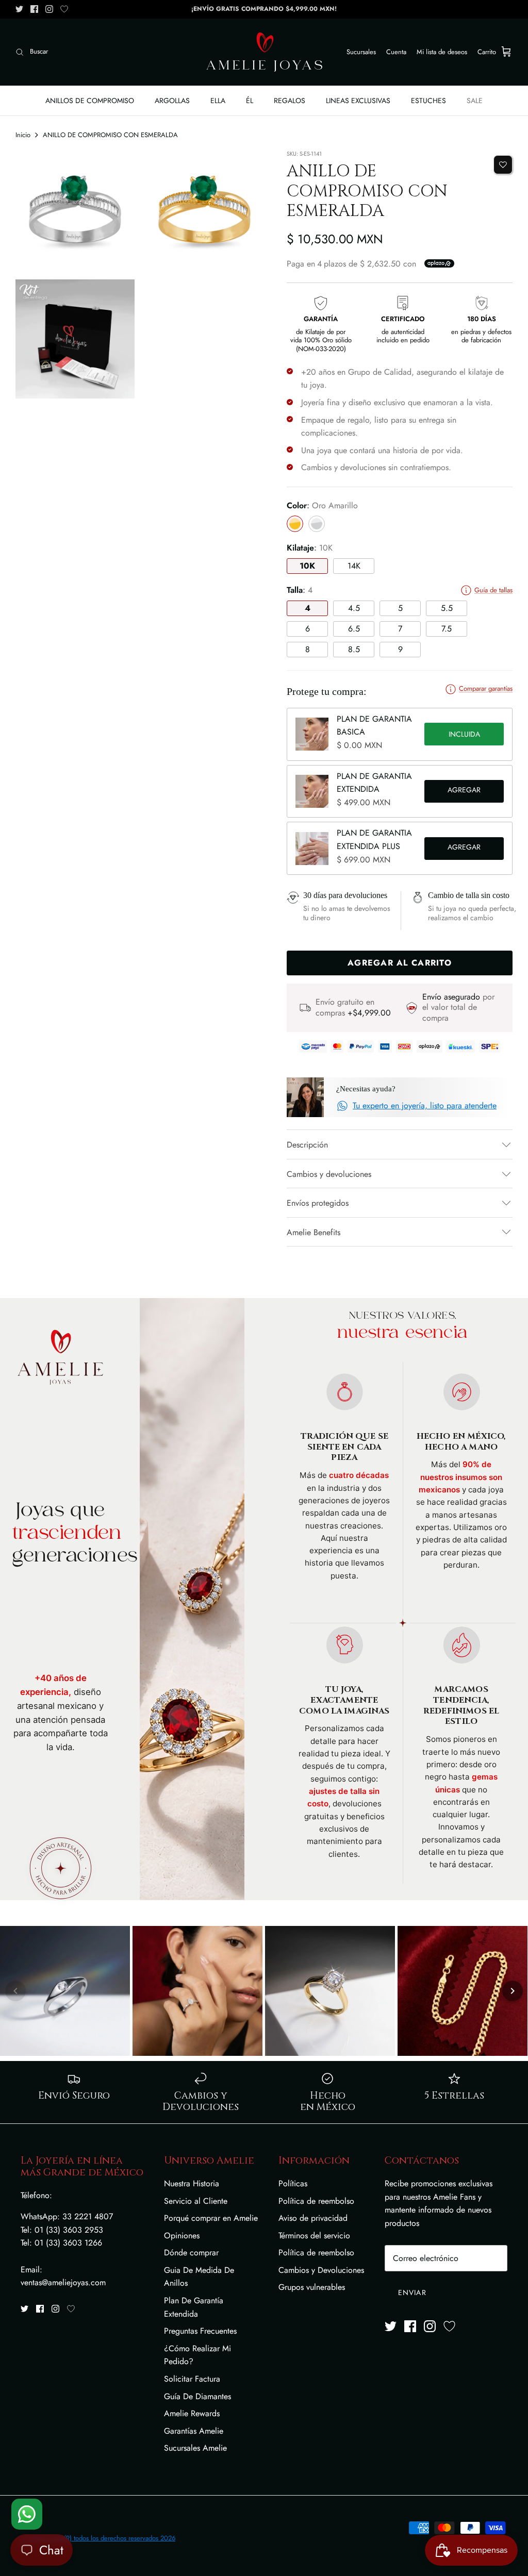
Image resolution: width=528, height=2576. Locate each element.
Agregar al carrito (464, 791)
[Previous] (15, 1991)
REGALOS (290, 101)
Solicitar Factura (192, 2379)
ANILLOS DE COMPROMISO (90, 101)
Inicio (23, 135)
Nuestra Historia (192, 2183)
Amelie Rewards (192, 2413)
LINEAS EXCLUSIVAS (358, 101)
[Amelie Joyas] (264, 52)
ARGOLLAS (172, 101)
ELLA (218, 101)
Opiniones (182, 2236)
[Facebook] (34, 9)
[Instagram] (49, 9)
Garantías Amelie (194, 2431)
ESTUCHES (428, 101)
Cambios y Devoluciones (321, 2270)
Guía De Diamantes (197, 2396)
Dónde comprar (191, 2253)
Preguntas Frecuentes (200, 2331)
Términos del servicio (314, 2236)
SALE (475, 101)
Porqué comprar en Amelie (211, 2218)
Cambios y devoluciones (329, 1174)
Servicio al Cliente (196, 2201)
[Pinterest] (64, 9)
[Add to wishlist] (503, 165)
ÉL (250, 101)
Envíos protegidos (318, 1203)
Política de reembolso (316, 2201)
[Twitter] (19, 9)
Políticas (293, 2183)
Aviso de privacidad (313, 2218)
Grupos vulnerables (312, 2287)
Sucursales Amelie (195, 2448)
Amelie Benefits (313, 1232)
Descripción (307, 1145)
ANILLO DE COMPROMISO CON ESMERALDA (110, 135)
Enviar (412, 2292)
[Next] (513, 1991)
